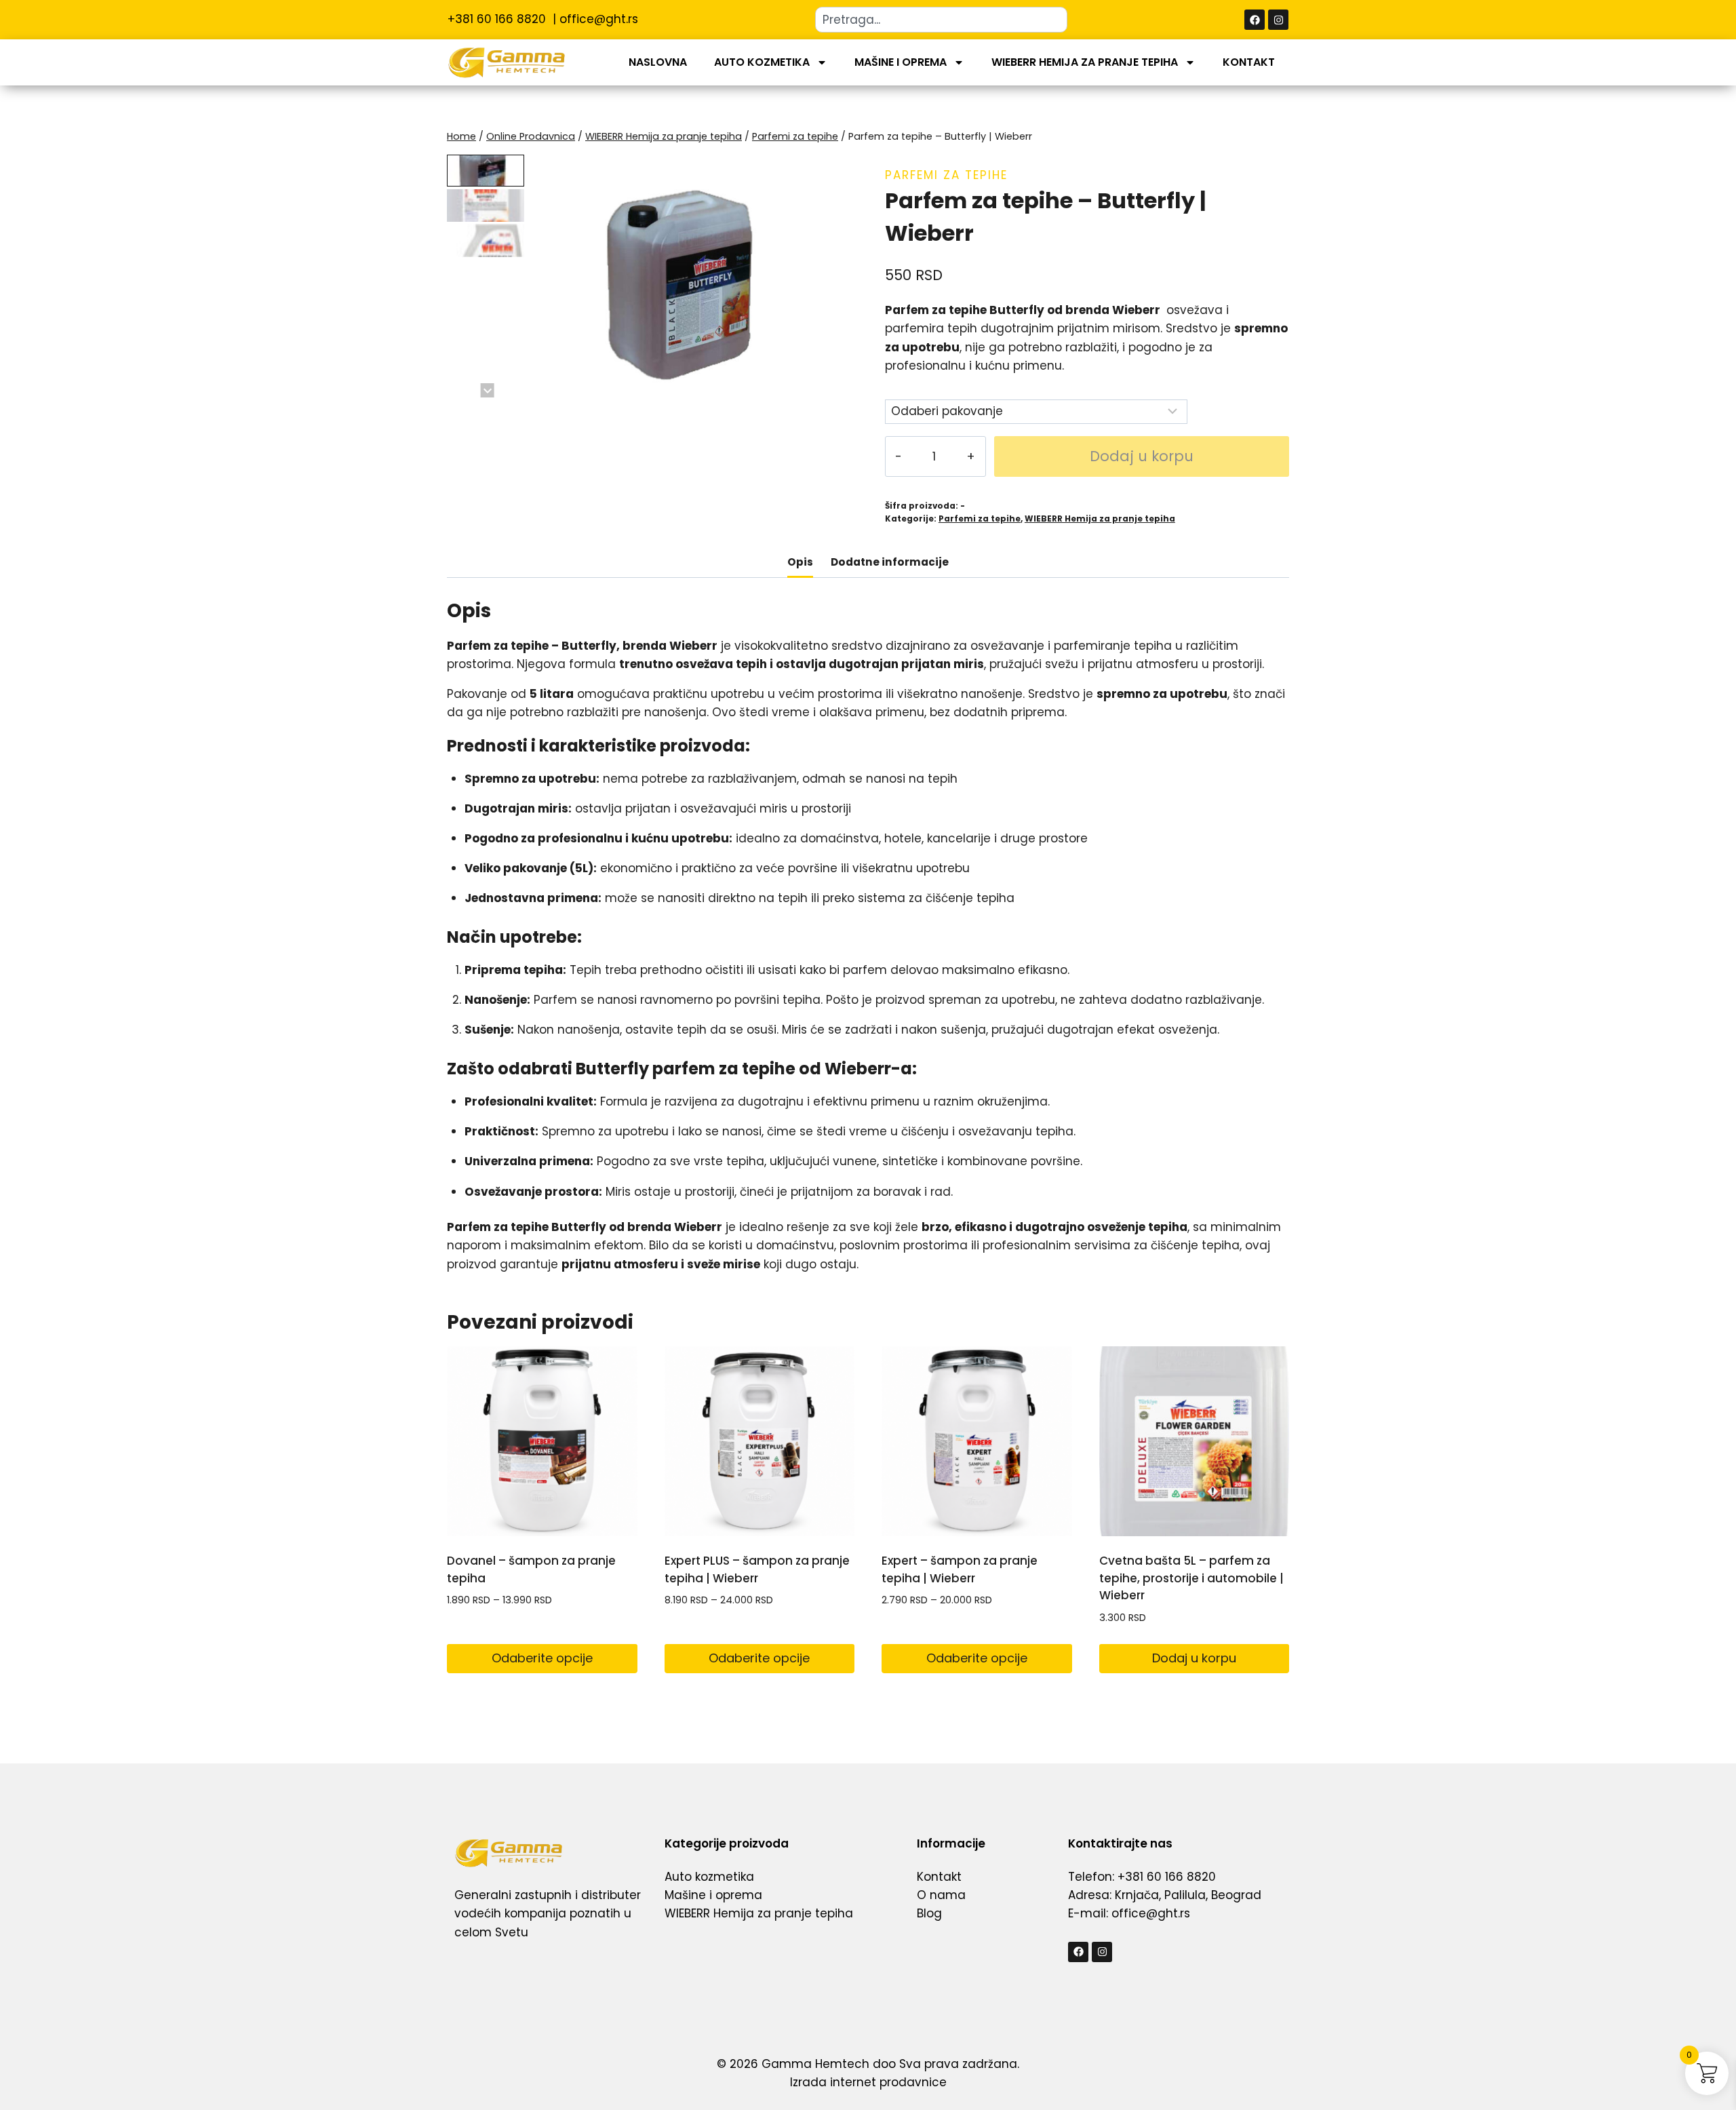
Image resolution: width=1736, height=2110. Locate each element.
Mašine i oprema (901, 62)
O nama (941, 1895)
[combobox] (941, 20)
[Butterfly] (689, 276)
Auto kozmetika (762, 62)
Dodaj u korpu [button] (1194, 1658)
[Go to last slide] (487, 162)
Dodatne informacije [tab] (890, 562)
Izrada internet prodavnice (868, 2082)
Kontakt (1249, 62)
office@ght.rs (599, 19)
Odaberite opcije (542, 1658)
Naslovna (658, 62)
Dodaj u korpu (1142, 456)
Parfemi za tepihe (946, 175)
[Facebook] (1255, 20)
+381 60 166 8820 (498, 19)
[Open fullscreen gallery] (837, 384)
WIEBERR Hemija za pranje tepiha (1085, 62)
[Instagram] (1278, 20)
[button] (486, 171)
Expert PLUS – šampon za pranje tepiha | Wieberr (757, 1569)
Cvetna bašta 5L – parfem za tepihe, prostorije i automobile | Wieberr (1191, 1578)
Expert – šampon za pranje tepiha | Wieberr (960, 1569)
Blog (929, 1913)
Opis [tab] (800, 562)
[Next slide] (487, 390)
